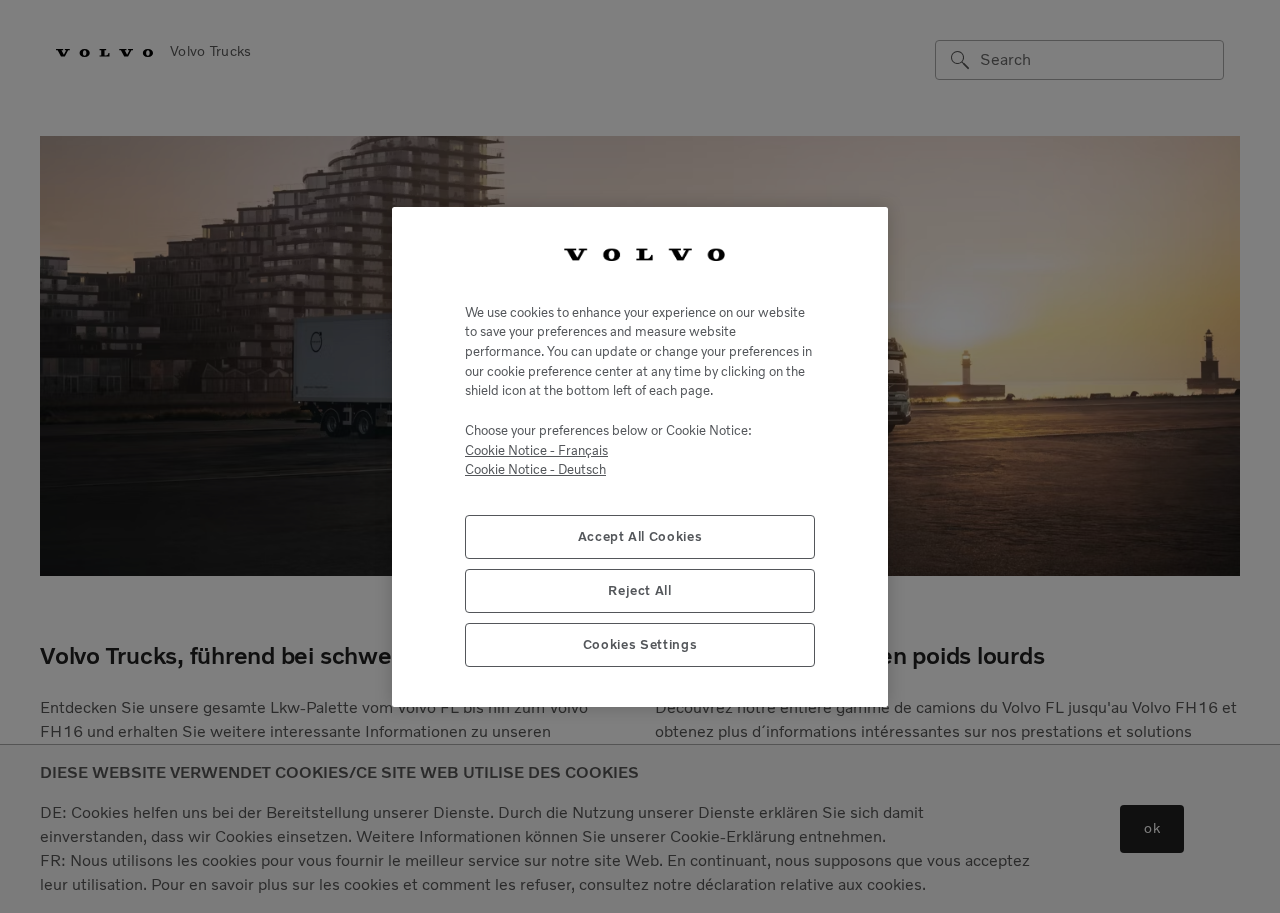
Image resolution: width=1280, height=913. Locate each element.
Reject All (640, 589)
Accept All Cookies (640, 535)
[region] (640, 457)
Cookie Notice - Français (536, 449)
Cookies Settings (640, 643)
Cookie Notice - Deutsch (535, 469)
